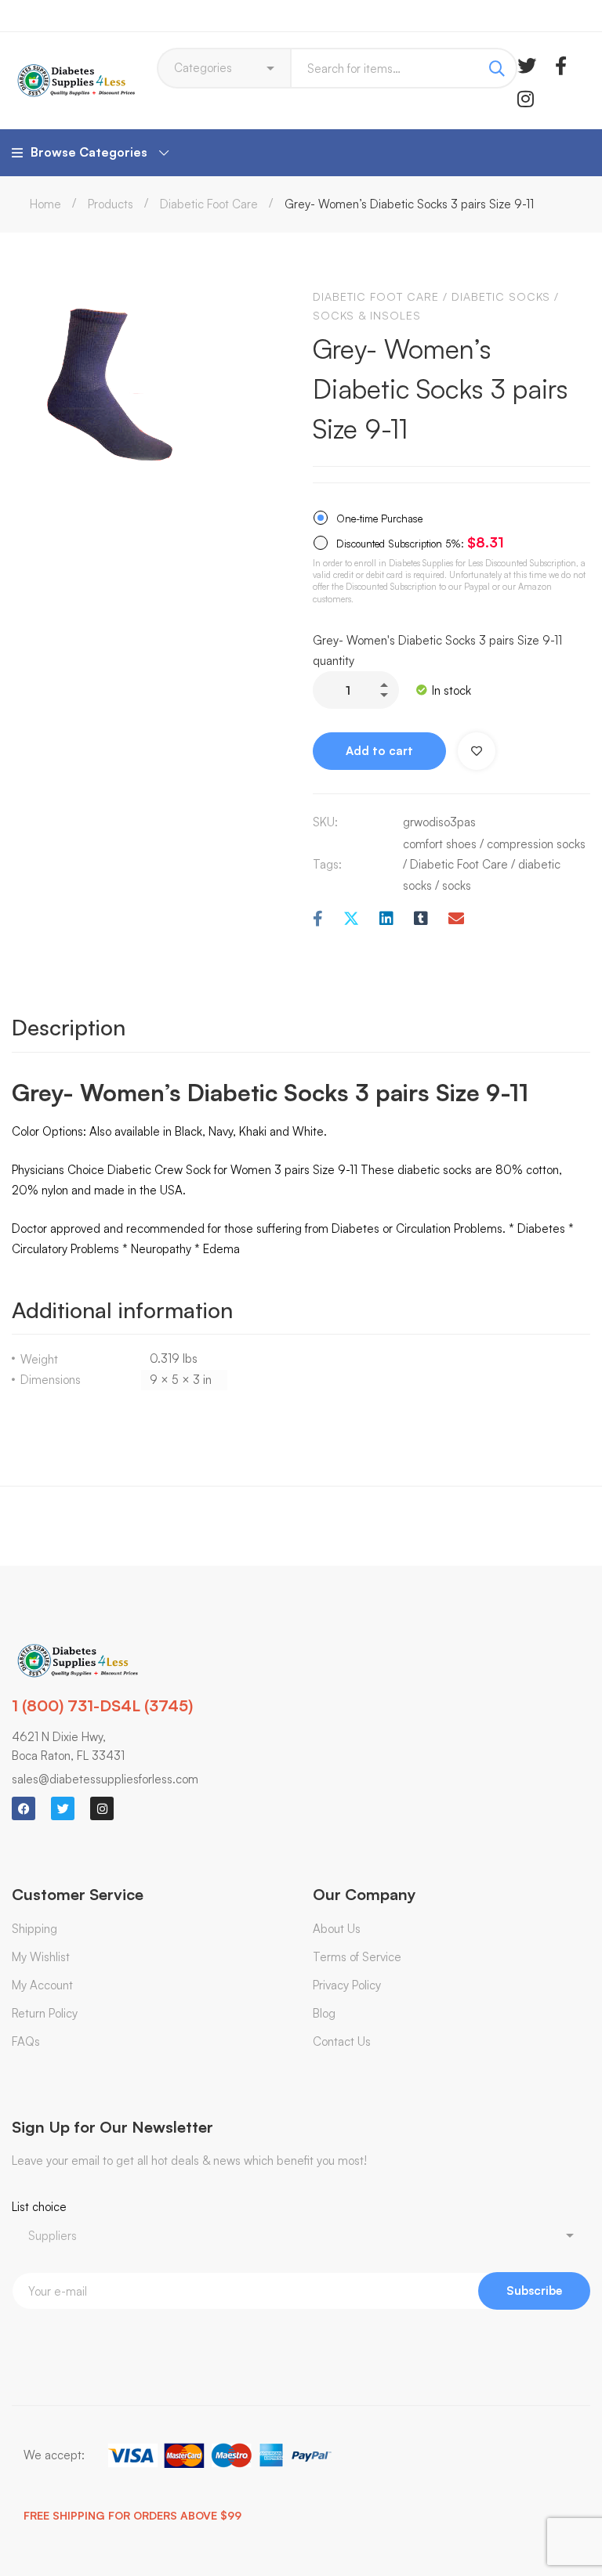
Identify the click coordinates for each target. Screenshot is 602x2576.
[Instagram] (526, 97)
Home (45, 204)
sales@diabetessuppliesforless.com (105, 1779)
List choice (39, 2207)
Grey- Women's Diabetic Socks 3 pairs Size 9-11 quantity (437, 650)
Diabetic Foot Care (209, 204)
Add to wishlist (477, 751)
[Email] (456, 919)
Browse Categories (89, 152)
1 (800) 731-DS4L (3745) (102, 1705)
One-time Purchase (378, 518)
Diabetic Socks (501, 296)
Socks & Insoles (367, 315)
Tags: (327, 864)
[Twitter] (527, 64)
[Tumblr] (421, 919)
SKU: (325, 822)
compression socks (536, 844)
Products (111, 204)
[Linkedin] (386, 919)
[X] (351, 919)
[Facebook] (561, 64)
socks (457, 885)
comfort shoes (440, 844)
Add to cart (379, 751)
